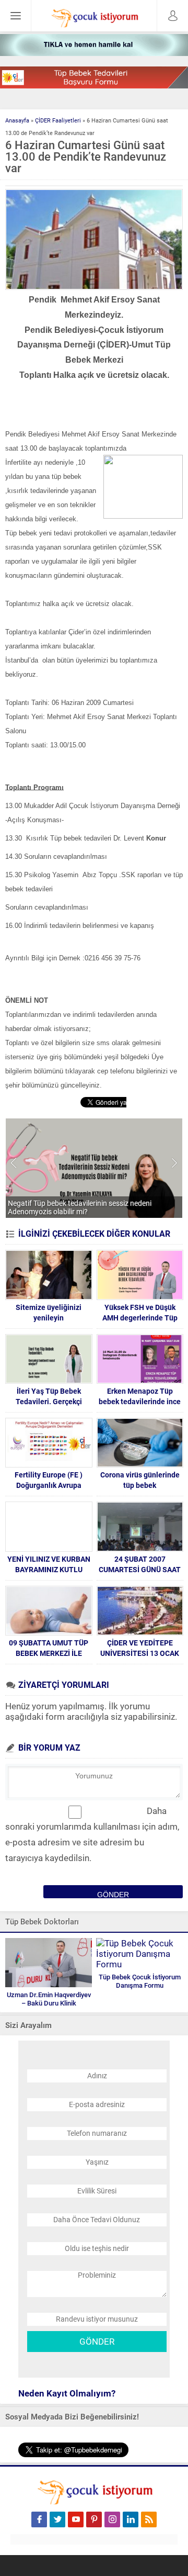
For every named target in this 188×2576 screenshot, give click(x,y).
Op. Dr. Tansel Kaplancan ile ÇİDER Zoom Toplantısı (90, 1212)
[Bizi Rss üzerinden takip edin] (149, 2519)
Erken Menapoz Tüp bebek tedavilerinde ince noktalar (140, 1402)
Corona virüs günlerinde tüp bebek (140, 1480)
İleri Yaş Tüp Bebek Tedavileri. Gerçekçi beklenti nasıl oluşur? (49, 1402)
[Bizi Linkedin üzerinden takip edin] (131, 2519)
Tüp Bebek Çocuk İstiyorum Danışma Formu (140, 1981)
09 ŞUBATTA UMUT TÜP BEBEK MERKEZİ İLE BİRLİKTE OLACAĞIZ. (49, 1653)
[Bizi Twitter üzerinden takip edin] (57, 2519)
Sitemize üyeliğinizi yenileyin (49, 1313)
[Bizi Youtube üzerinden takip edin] (76, 2519)
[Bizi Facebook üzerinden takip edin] (39, 2519)
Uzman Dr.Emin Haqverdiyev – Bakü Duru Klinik (49, 1999)
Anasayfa (17, 121)
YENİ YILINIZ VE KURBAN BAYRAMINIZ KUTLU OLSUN (49, 1570)
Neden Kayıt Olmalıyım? (67, 2393)
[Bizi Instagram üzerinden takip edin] (112, 2519)
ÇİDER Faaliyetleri (58, 121)
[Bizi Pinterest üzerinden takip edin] (94, 2519)
